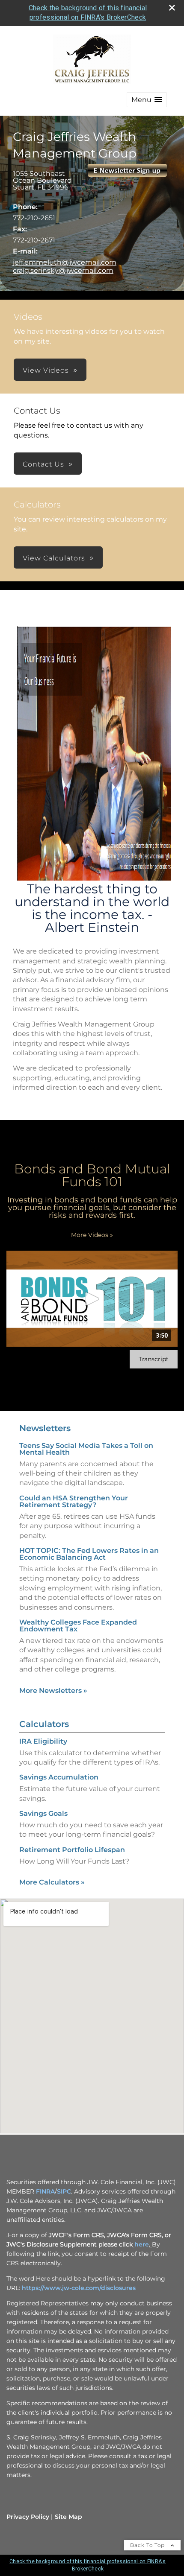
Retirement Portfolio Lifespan (72, 1850)
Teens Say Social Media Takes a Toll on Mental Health (86, 1449)
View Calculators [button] (54, 558)
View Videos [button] (46, 370)
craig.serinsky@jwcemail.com (63, 270)
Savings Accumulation (59, 1777)
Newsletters (45, 1428)
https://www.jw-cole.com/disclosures (79, 2288)
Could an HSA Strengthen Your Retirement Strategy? (74, 1501)
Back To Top (148, 2545)
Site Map (68, 2517)
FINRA (45, 2191)
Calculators (44, 1724)
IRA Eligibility (43, 1741)
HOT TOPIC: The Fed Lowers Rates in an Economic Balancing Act (89, 1554)
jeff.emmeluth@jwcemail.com (65, 262)
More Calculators (52, 1882)
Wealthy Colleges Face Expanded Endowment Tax (78, 1626)
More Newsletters (53, 1691)
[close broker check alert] (172, 8)
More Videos (92, 1235)
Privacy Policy (28, 2517)
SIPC (64, 2191)
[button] (147, 100)
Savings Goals (43, 1813)
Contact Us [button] (43, 464)
